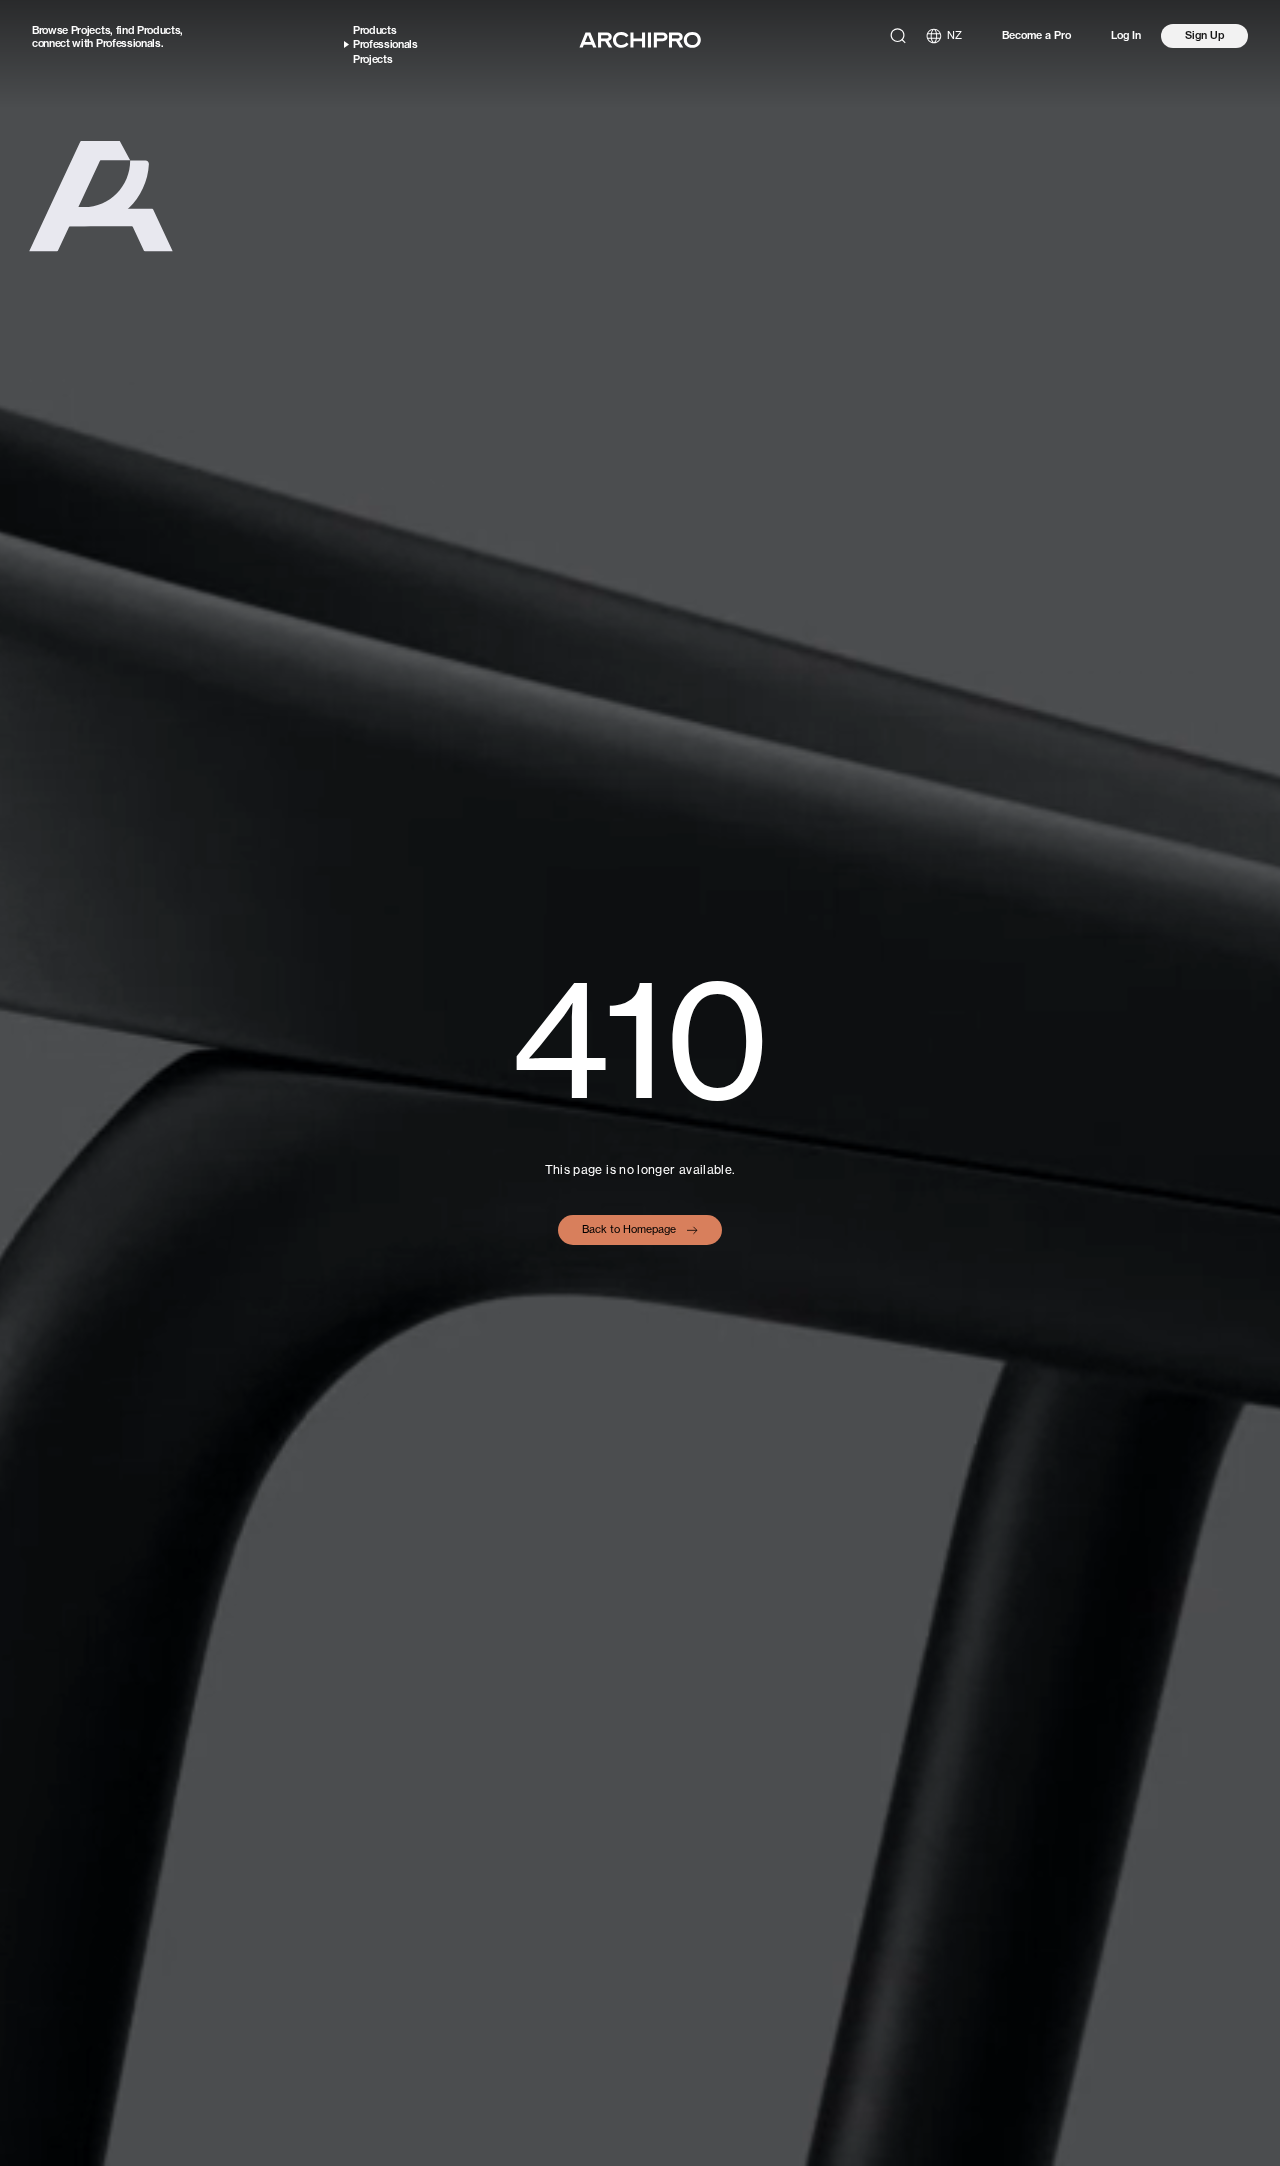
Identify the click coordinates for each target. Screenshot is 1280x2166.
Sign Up (1205, 35)
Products (158, 30)
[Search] (898, 36)
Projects (90, 30)
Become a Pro (1036, 35)
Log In (1126, 35)
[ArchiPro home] (640, 40)
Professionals (128, 43)
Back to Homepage (629, 1229)
